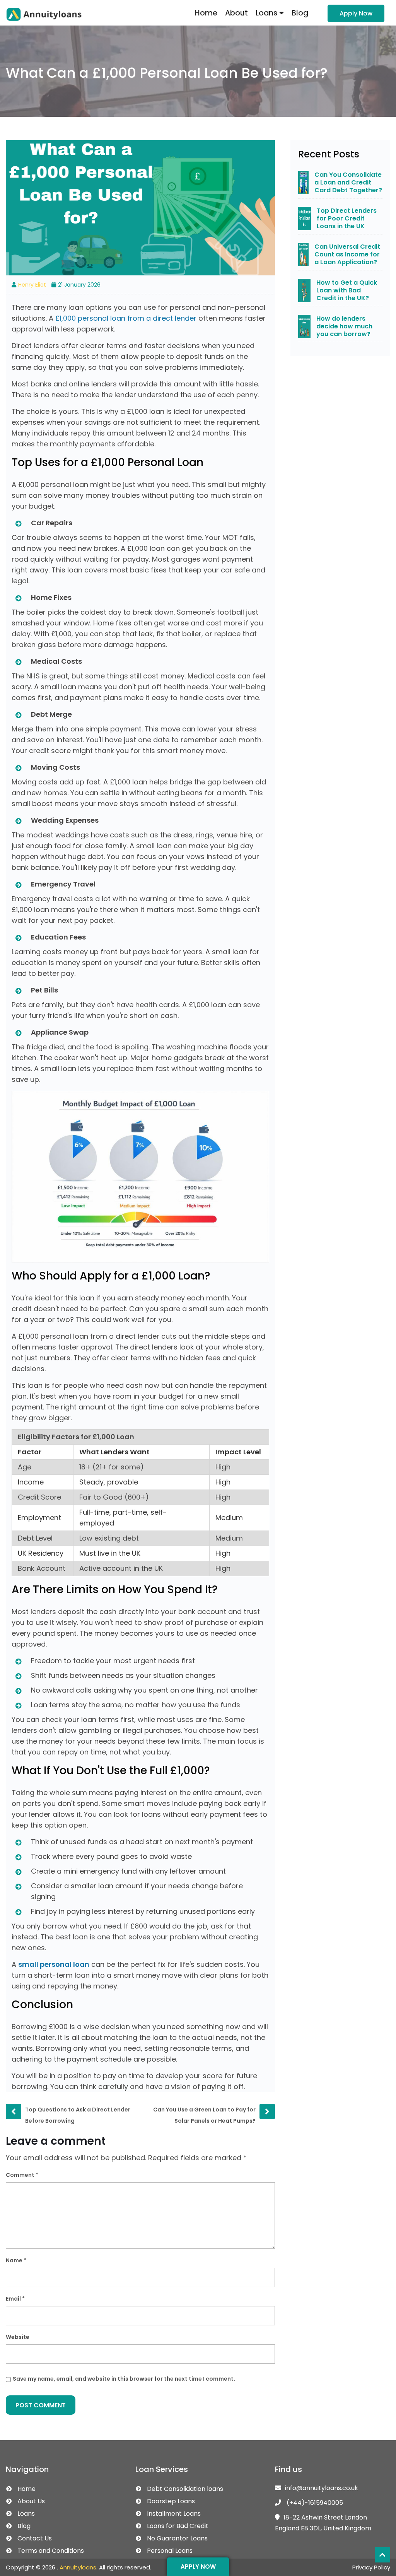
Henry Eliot (32, 285)
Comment (22, 2175)
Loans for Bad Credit (178, 2526)
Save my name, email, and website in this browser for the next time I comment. (124, 2379)
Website (18, 2337)
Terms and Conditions (51, 2551)
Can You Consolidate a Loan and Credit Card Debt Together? (348, 183)
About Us (31, 2501)
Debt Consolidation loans (185, 2489)
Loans (267, 13)
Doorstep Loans (171, 2501)
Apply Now (356, 13)
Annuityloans (78, 2567)
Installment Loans (174, 2514)
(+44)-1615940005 (314, 2503)
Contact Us (35, 2538)
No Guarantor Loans (177, 2538)
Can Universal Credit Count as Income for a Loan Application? (347, 255)
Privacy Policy (371, 2567)
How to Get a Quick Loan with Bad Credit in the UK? (347, 290)
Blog (300, 13)
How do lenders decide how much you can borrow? (344, 326)
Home (206, 13)
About (236, 13)
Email (15, 2299)
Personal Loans (170, 2551)
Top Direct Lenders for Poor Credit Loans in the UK (347, 219)
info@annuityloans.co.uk (322, 2488)
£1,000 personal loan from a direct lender (126, 318)
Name (16, 2260)
